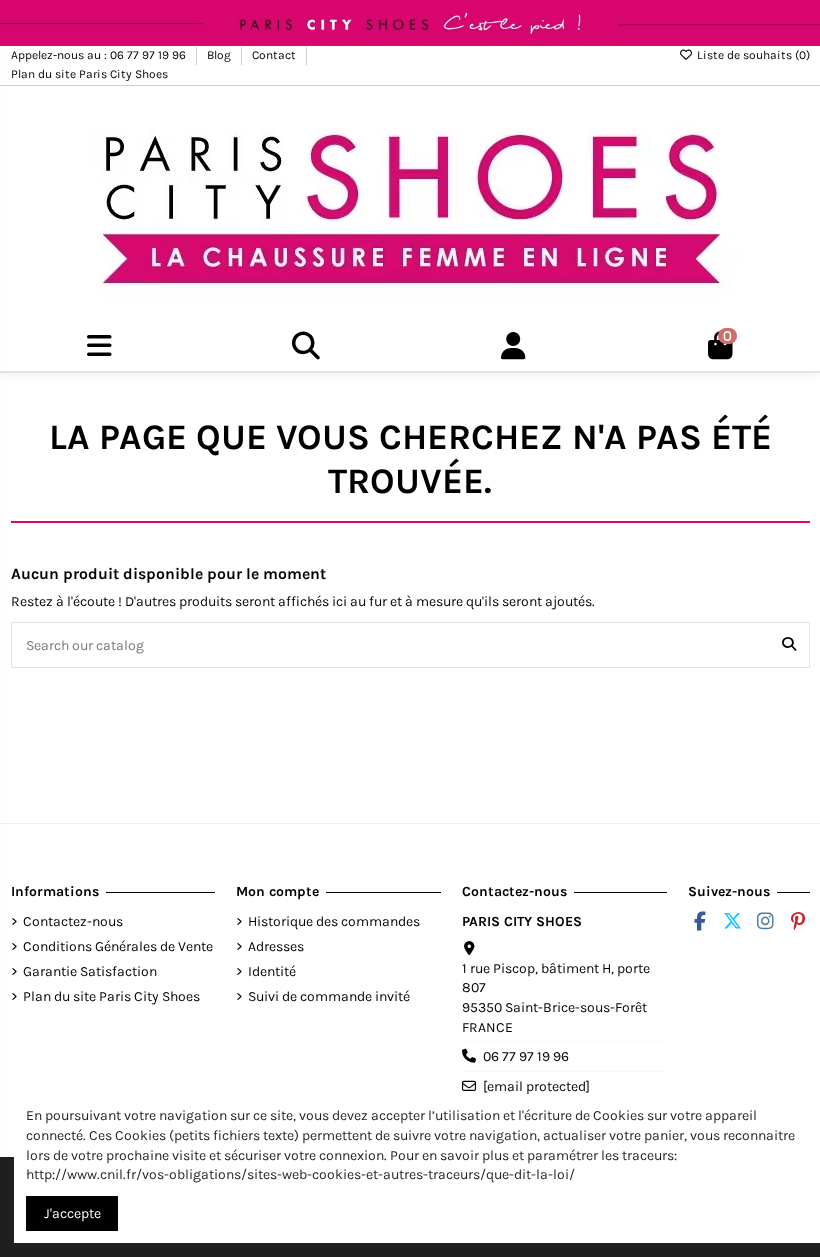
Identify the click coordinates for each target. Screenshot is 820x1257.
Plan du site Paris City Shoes (89, 74)
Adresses (276, 946)
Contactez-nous (73, 921)
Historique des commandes (334, 921)
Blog (220, 55)
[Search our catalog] (789, 644)
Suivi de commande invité (329, 996)
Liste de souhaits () (752, 55)
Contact (275, 55)
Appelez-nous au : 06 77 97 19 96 (100, 55)
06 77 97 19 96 (526, 1056)
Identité (272, 971)
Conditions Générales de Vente (118, 946)
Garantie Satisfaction (90, 971)
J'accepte (72, 1213)
